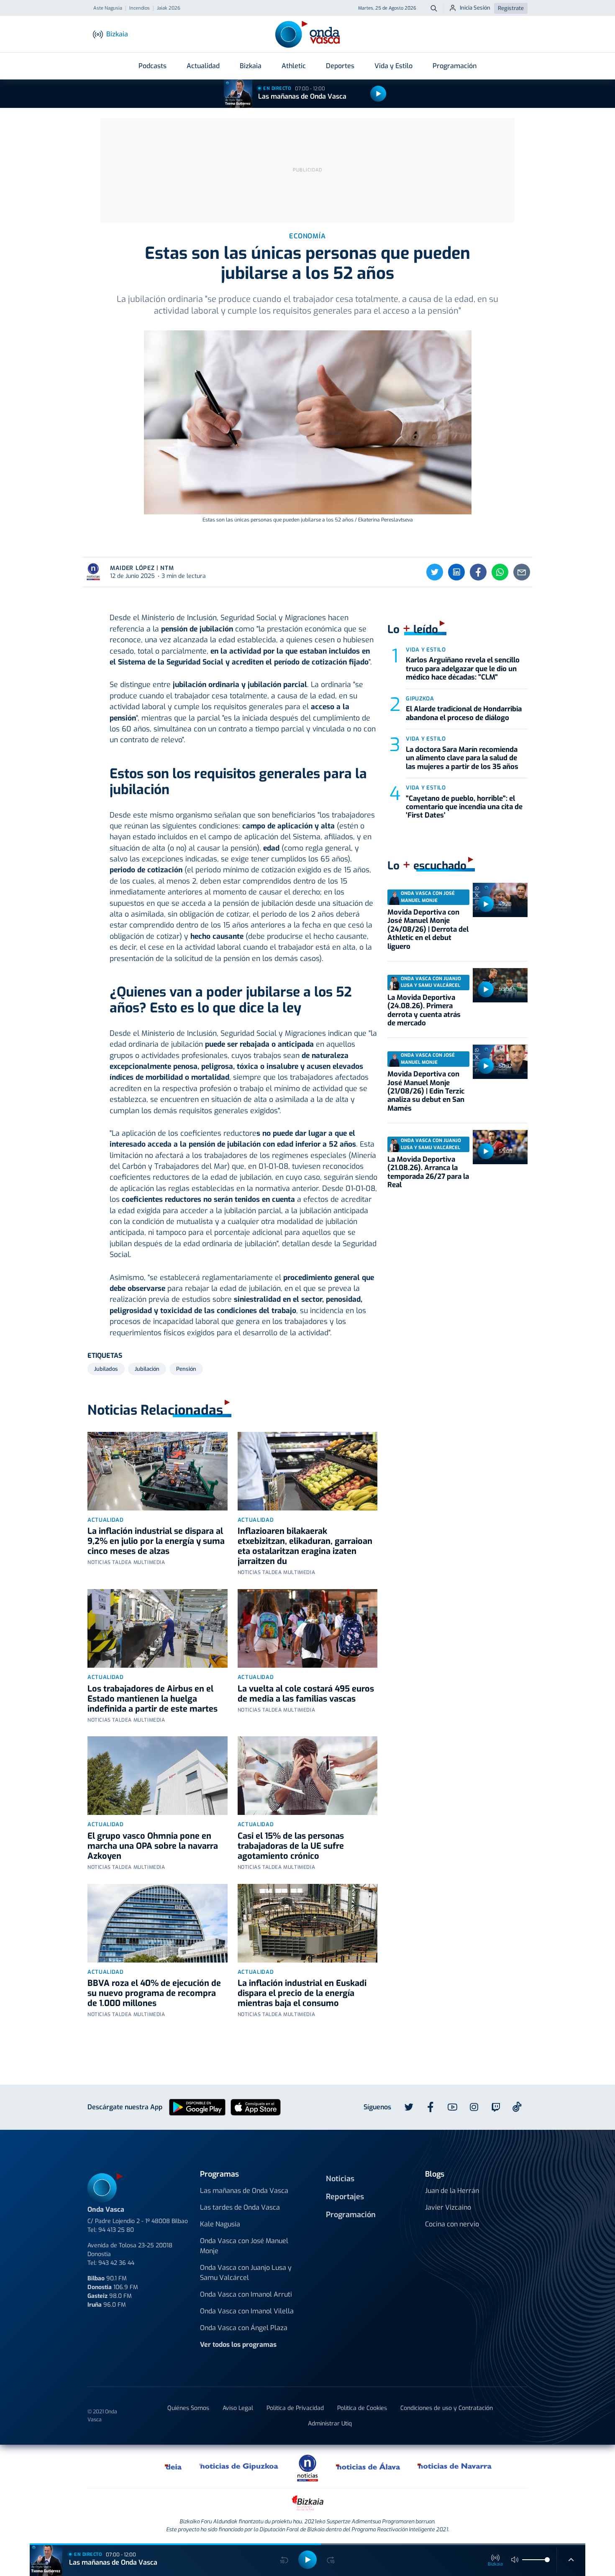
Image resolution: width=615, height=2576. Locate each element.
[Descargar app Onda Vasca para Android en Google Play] (197, 2107)
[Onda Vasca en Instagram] (474, 2107)
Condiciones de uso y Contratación (447, 2408)
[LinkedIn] (456, 572)
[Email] (522, 572)
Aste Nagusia (108, 8)
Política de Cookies (362, 2408)
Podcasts (152, 66)
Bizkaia (251, 66)
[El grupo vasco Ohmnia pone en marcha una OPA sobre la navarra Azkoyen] (158, 1776)
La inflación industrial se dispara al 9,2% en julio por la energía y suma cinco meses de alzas (156, 1541)
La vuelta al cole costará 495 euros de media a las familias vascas (306, 1694)
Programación (455, 66)
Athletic (294, 66)
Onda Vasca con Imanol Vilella (247, 2311)
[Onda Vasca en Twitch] (496, 2107)
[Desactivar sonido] (515, 2560)
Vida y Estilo (393, 66)
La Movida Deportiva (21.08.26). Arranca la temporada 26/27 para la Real (428, 1172)
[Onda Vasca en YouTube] (452, 2107)
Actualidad (203, 66)
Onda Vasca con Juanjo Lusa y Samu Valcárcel (246, 2273)
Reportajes (345, 2197)
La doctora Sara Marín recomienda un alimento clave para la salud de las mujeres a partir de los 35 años (462, 758)
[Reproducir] (378, 94)
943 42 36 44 (116, 2263)
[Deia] (174, 2466)
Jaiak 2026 (169, 8)
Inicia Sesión (475, 8)
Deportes (340, 66)
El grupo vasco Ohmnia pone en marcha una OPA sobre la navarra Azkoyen (153, 1846)
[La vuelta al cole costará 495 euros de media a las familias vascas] (308, 1628)
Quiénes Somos (188, 2408)
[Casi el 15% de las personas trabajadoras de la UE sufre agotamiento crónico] (308, 1776)
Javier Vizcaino (448, 2207)
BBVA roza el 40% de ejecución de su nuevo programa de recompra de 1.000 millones (154, 1993)
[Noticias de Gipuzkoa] (239, 2466)
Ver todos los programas (238, 2345)
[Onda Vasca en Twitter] (409, 2107)
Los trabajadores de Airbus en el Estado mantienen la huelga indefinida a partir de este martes (152, 1699)
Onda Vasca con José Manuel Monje (244, 2246)
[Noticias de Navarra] (455, 2466)
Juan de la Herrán (452, 2191)
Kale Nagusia (220, 2224)
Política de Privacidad (295, 2408)
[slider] (547, 2560)
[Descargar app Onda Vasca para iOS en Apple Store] (256, 2107)
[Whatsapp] (500, 572)
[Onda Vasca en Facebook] (430, 2107)
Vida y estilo (426, 650)
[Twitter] (435, 572)
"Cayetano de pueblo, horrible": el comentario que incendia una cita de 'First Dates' (464, 807)
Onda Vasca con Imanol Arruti (246, 2294)
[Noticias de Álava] (368, 2466)
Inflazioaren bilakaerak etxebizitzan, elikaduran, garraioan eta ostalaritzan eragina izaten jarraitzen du (305, 1546)
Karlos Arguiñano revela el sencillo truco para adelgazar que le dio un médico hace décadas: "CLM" (463, 669)
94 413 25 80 (116, 2230)
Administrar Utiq (330, 2424)
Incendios (140, 8)
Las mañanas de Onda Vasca (302, 96)
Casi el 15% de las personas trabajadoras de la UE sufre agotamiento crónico (291, 1846)
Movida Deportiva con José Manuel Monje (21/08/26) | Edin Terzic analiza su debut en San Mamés (426, 1091)
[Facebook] (478, 572)
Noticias (340, 2179)
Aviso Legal (238, 2408)
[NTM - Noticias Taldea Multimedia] (307, 2467)
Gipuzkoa (420, 699)
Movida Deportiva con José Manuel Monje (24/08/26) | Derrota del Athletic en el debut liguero (428, 929)
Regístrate (511, 8)
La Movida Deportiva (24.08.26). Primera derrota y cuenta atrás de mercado (424, 1010)
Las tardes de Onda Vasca (240, 2207)
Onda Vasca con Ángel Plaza (244, 2328)
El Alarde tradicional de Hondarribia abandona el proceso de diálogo (464, 713)
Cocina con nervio (452, 2224)
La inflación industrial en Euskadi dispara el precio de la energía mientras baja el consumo (302, 1993)
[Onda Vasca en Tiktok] (517, 2107)
